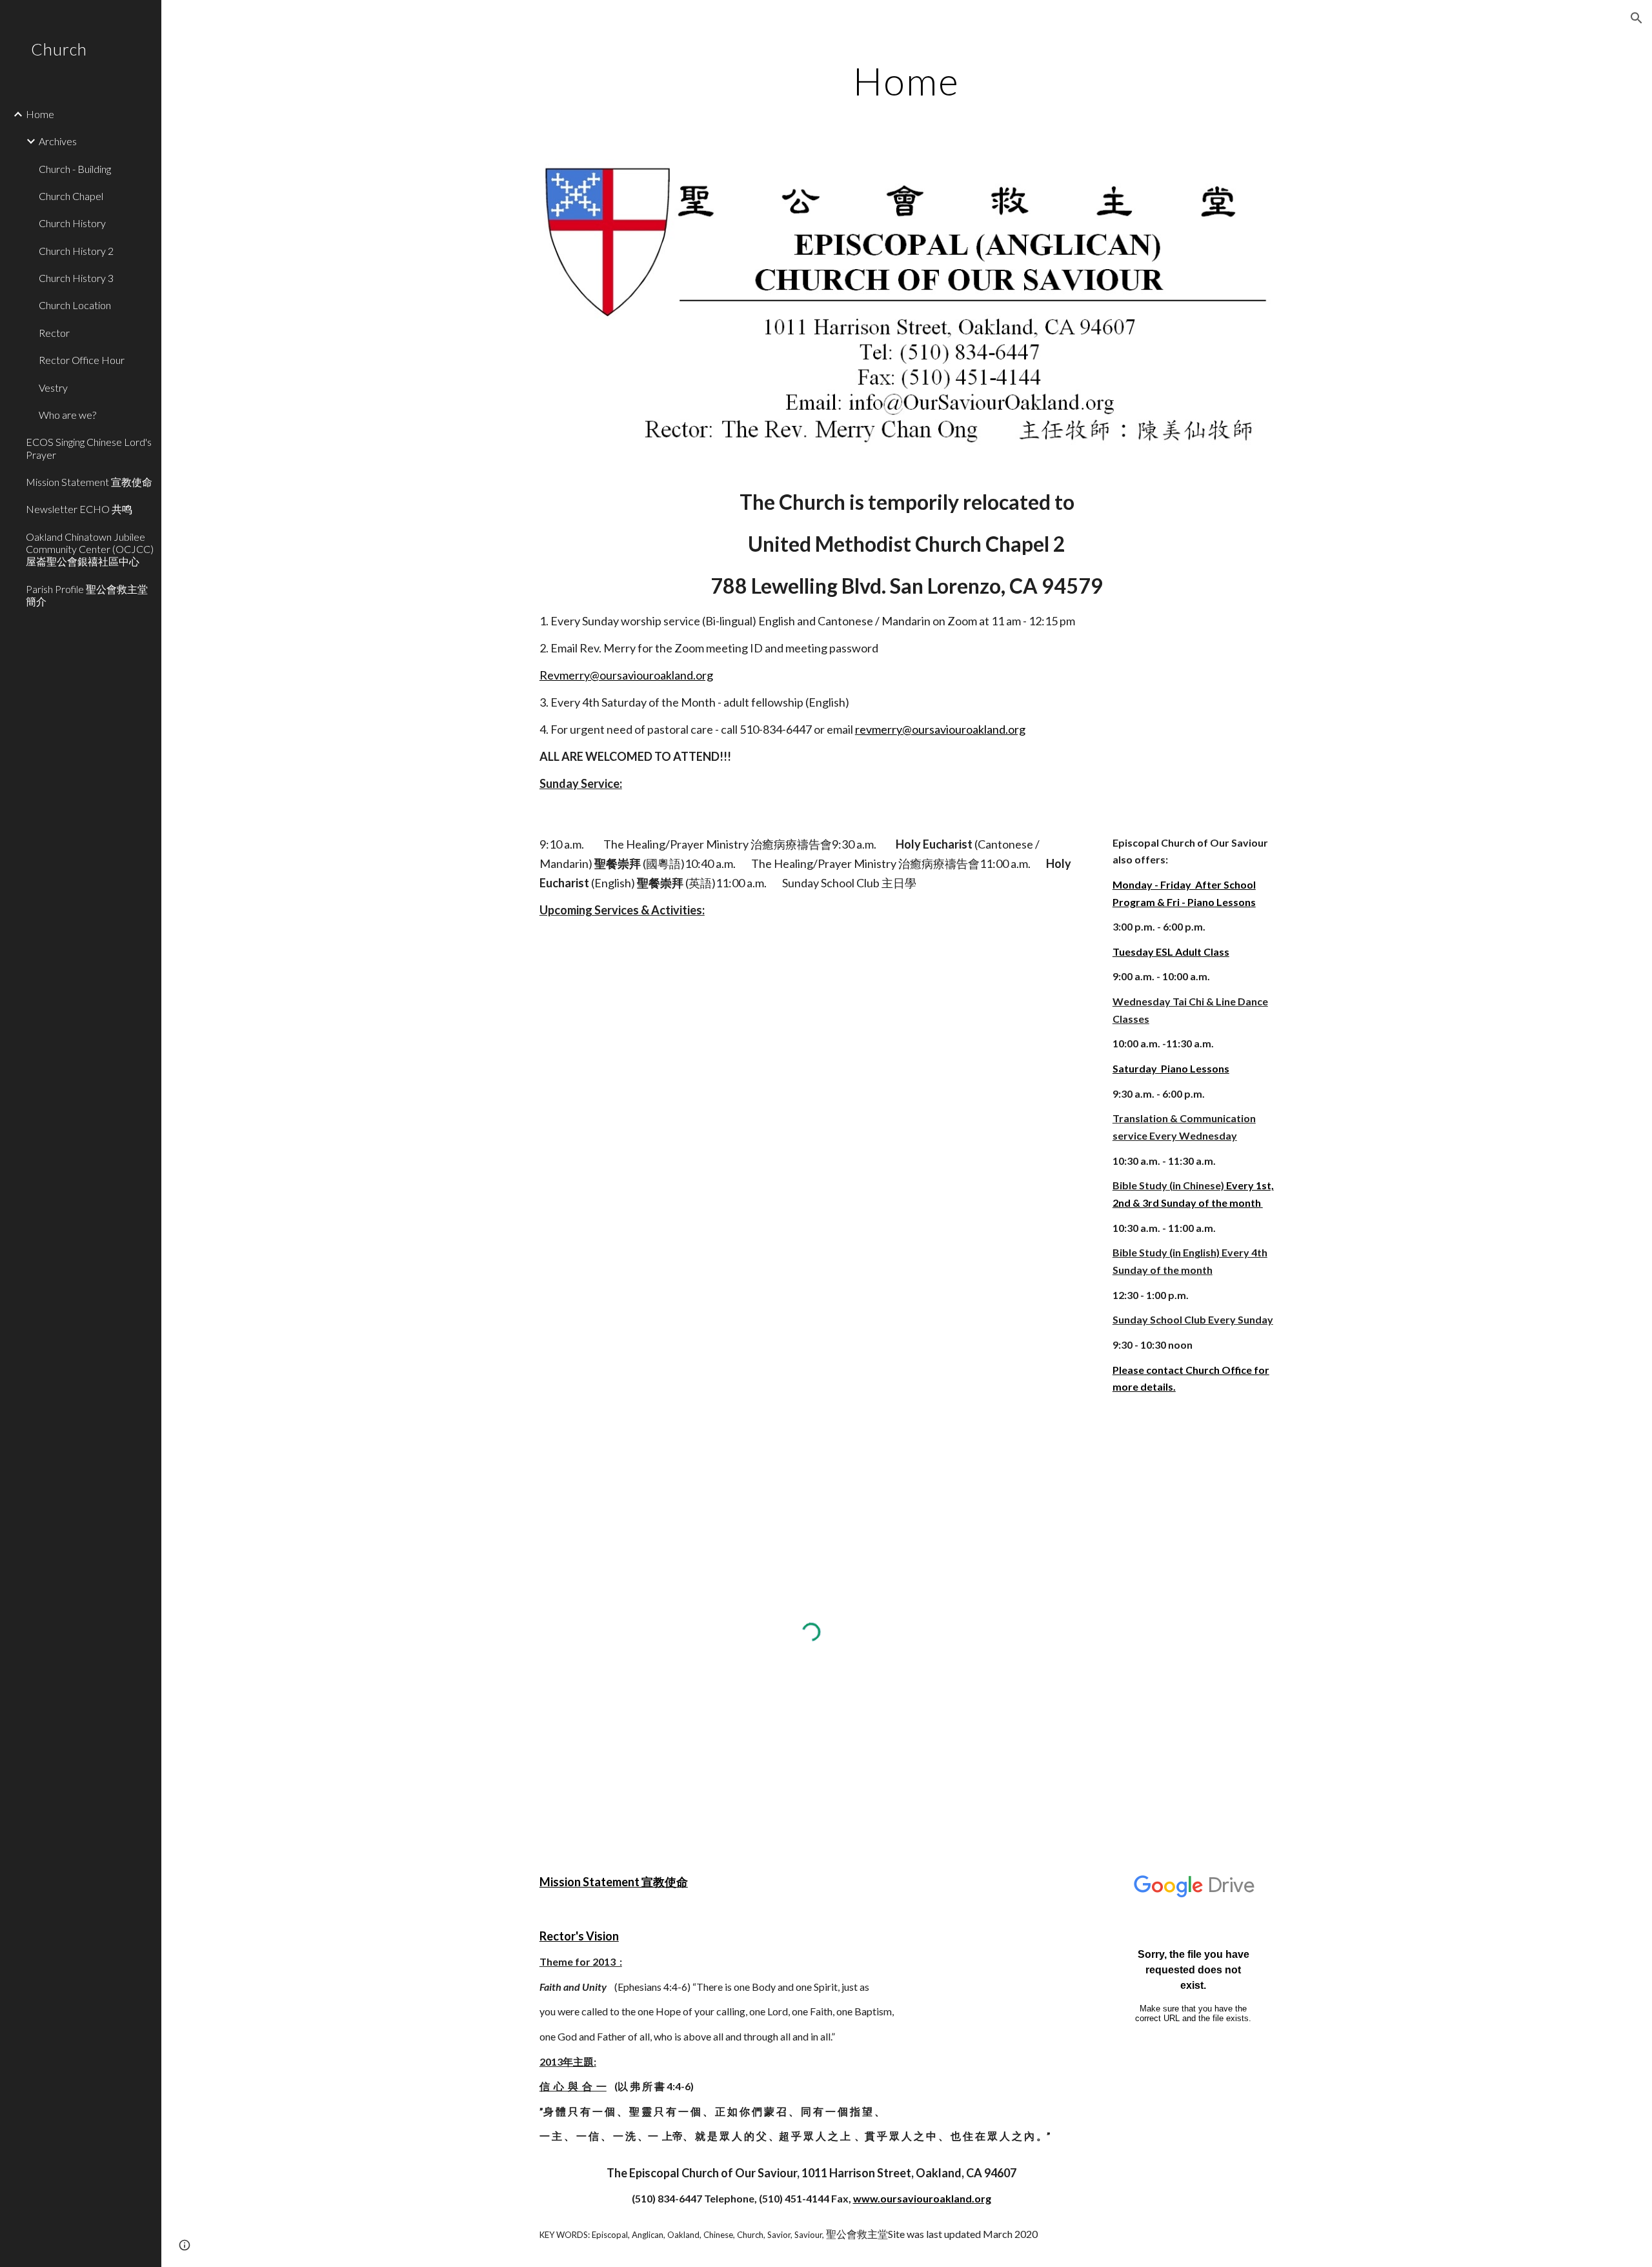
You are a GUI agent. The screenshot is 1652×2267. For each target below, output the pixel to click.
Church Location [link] (75, 305)
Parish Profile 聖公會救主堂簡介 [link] (87, 595)
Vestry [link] (53, 388)
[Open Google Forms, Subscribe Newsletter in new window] (1254, 1880)
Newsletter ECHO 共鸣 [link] (79, 509)
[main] (907, 81)
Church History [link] (72, 223)
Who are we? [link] (67, 415)
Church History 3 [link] (76, 278)
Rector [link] (54, 333)
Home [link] (40, 114)
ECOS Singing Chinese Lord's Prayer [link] (89, 448)
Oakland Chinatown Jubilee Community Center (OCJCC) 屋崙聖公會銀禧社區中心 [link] (90, 549)
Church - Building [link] (75, 169)
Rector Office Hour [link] (82, 360)
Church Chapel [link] (71, 196)
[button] (1637, 18)
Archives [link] (58, 141)
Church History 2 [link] (76, 251)
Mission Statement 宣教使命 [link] (89, 482)
